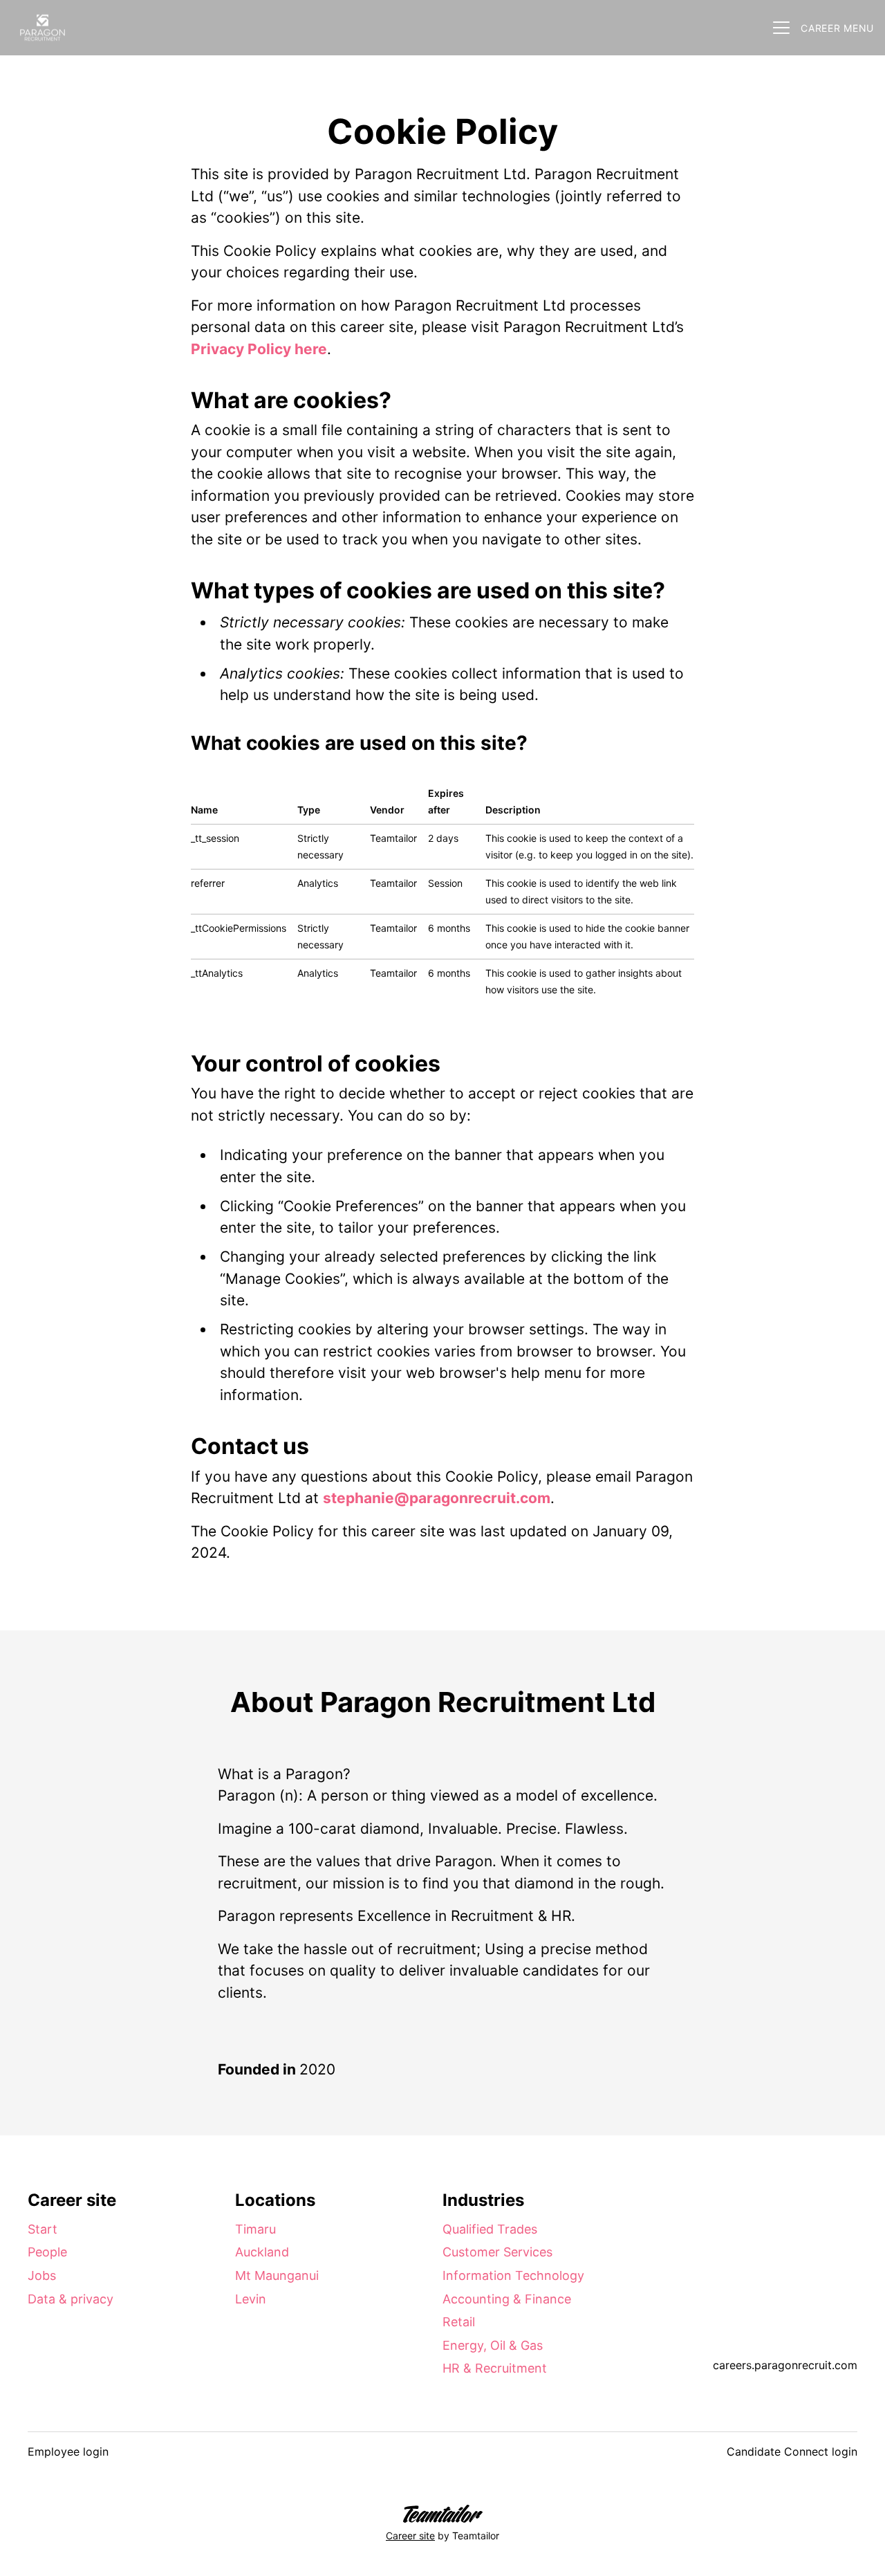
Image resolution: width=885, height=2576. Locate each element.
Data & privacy (71, 2299)
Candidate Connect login (792, 2451)
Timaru (255, 2229)
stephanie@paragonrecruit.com (437, 1498)
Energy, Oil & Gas (493, 2345)
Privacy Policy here (259, 349)
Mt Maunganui (277, 2275)
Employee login (68, 2451)
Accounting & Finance (507, 2299)
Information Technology (513, 2275)
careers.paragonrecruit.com (785, 2365)
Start (43, 2229)
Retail (459, 2322)
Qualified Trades (490, 2229)
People (47, 2252)
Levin (251, 2299)
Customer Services (497, 2252)
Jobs (42, 2275)
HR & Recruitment (495, 2368)
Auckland (262, 2252)
